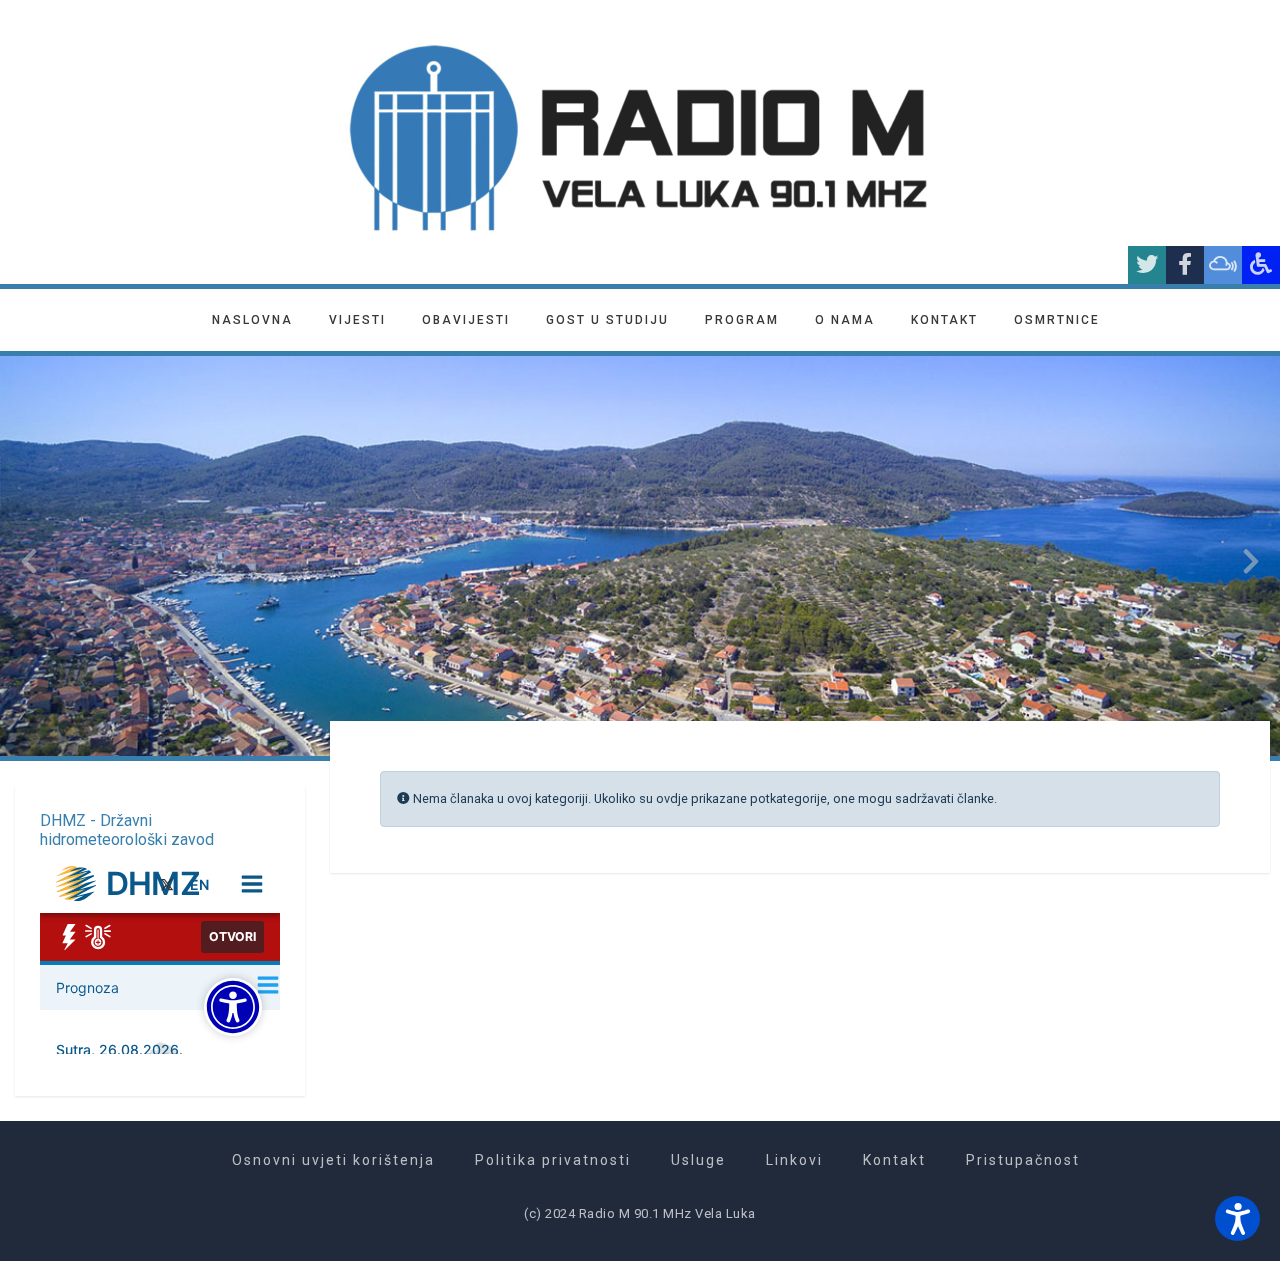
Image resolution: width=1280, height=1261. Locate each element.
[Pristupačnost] (1261, 265)
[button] (1237, 1218)
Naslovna (252, 320)
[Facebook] (1185, 265)
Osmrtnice (1057, 320)
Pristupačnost (1023, 1160)
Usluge (698, 1160)
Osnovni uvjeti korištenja (333, 1160)
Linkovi (794, 1160)
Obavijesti (466, 320)
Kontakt (944, 320)
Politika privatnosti (553, 1160)
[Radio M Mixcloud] (1223, 265)
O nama (845, 320)
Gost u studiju (607, 320)
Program (742, 320)
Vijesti (357, 320)
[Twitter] (1147, 265)
